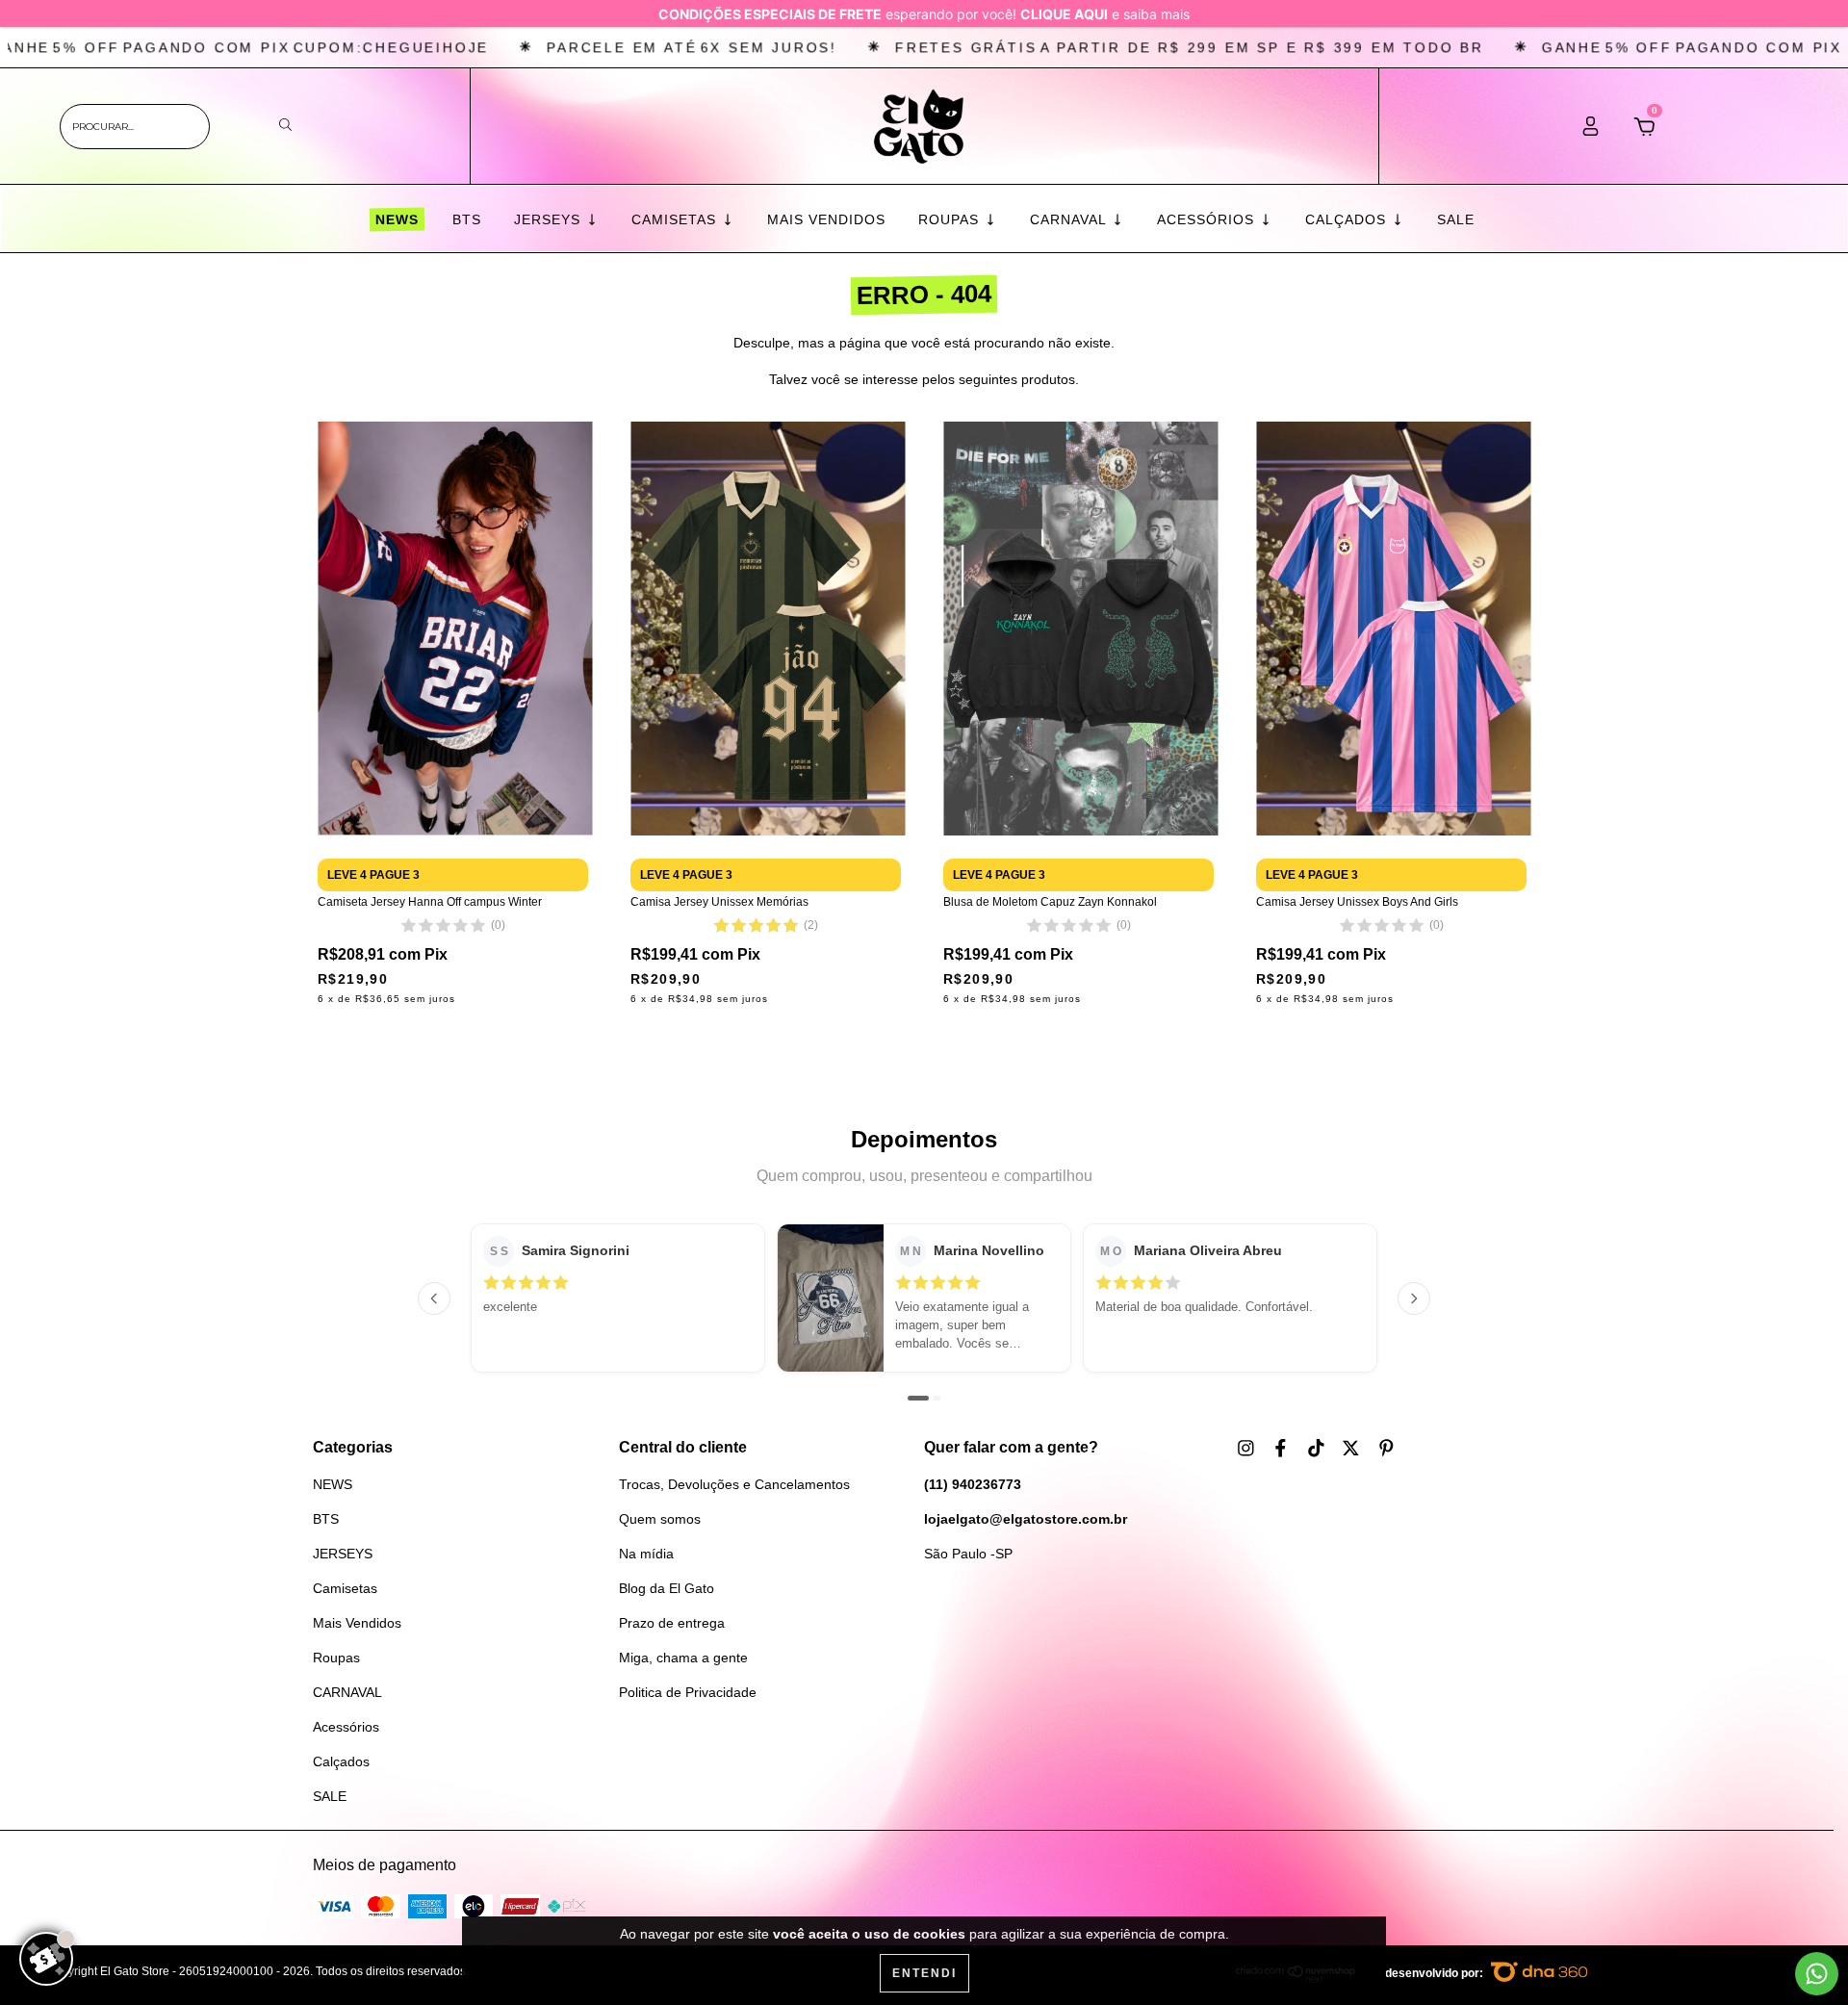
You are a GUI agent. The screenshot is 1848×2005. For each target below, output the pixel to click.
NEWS (396, 220)
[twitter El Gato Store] (1353, 1449)
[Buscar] (285, 126)
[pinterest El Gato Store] (1386, 1449)
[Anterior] (434, 1298)
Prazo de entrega (672, 1623)
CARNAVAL (1070, 219)
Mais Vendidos (826, 219)
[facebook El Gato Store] (1283, 1449)
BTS (467, 219)
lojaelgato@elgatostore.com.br (1026, 1519)
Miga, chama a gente (683, 1658)
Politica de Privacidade (688, 1692)
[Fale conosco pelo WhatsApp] (1817, 1974)
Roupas (951, 219)
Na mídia (646, 1554)
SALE (1456, 219)
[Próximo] (1414, 1298)
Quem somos (660, 1519)
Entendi (924, 1973)
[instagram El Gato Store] (1248, 1449)
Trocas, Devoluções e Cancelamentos (734, 1484)
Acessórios (1208, 219)
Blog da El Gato (667, 1588)
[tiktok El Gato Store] (1318, 1449)
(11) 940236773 (973, 1484)
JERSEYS (550, 219)
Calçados (1348, 219)
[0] (1644, 132)
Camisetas (676, 219)
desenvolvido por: (1436, 1973)
